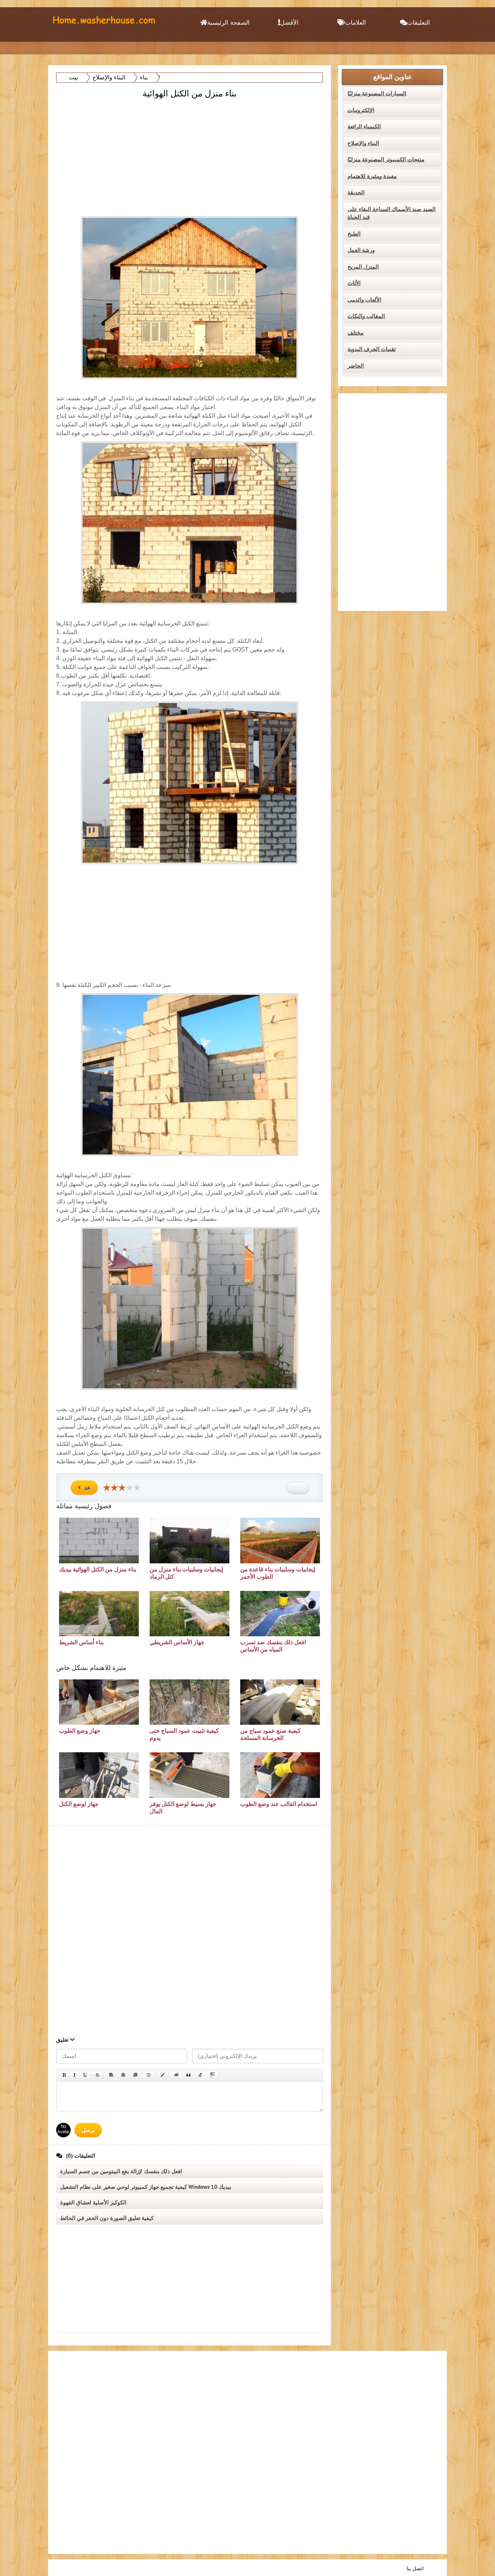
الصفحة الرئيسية (228, 23)
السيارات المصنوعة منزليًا (377, 94)
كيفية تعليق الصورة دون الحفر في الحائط (107, 2218)
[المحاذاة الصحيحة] (135, 2075)
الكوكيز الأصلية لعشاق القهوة (93, 2203)
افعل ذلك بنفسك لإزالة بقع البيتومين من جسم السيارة (121, 2171)
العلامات (355, 23)
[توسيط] (123, 2075)
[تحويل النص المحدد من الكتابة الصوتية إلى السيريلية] (200, 2075)
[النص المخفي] (176, 2075)
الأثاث (354, 283)
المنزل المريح (363, 267)
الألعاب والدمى (364, 300)
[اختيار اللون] (163, 2075)
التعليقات (419, 23)
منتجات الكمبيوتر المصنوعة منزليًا (386, 160)
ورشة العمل (361, 250)
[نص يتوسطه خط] (97, 2075)
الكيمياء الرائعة (364, 127)
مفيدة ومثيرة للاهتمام (372, 176)
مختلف (355, 333)
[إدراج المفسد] (212, 2075)
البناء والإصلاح (363, 143)
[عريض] (64, 2075)
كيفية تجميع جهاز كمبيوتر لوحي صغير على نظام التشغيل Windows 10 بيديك (146, 2187)
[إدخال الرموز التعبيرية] (149, 2075)
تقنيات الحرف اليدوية (372, 349)
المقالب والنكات (366, 316)
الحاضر (356, 366)
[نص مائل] (74, 2075)
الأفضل (289, 23)
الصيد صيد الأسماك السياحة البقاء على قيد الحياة (392, 213)
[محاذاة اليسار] (111, 2075)
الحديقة (356, 193)
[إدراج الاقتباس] (188, 2075)
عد (88, 1488)
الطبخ (354, 234)
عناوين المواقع (393, 77)
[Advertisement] (190, 151)
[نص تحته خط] (86, 2075)
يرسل (88, 2130)
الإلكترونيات (361, 110)
